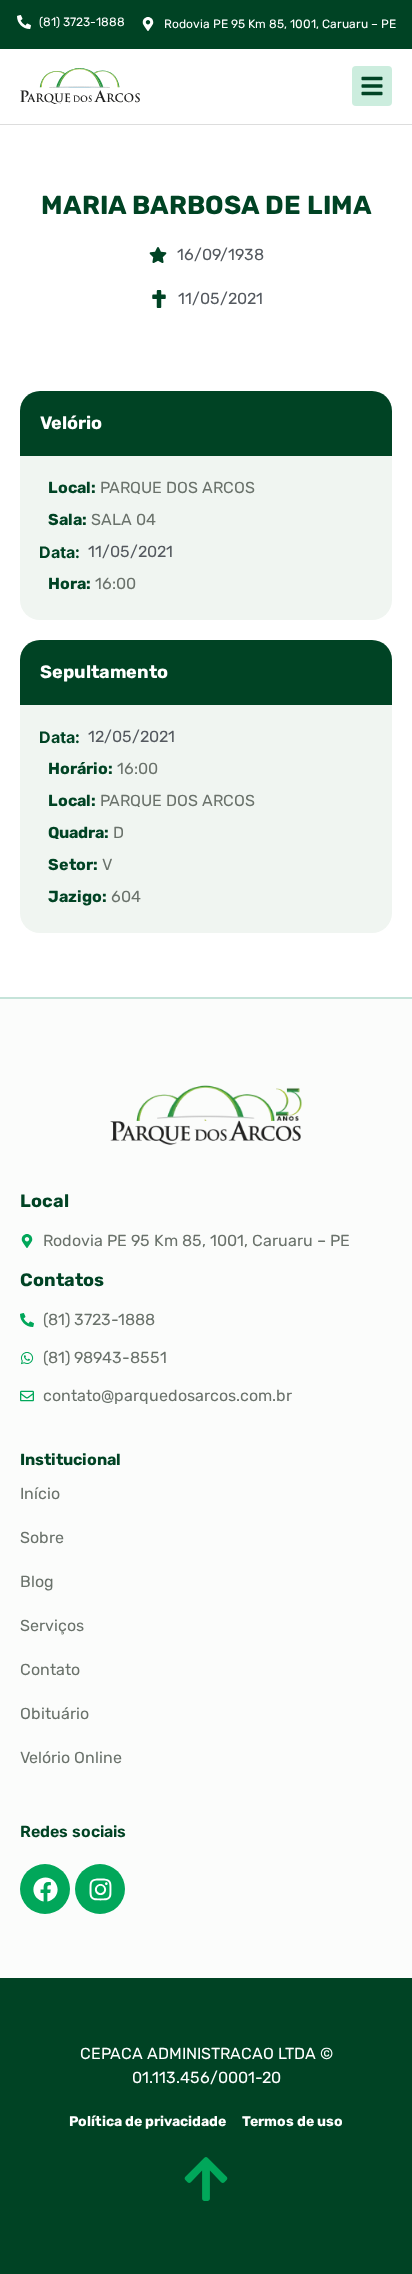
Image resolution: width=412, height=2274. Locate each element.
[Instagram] (100, 1889)
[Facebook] (45, 1889)
